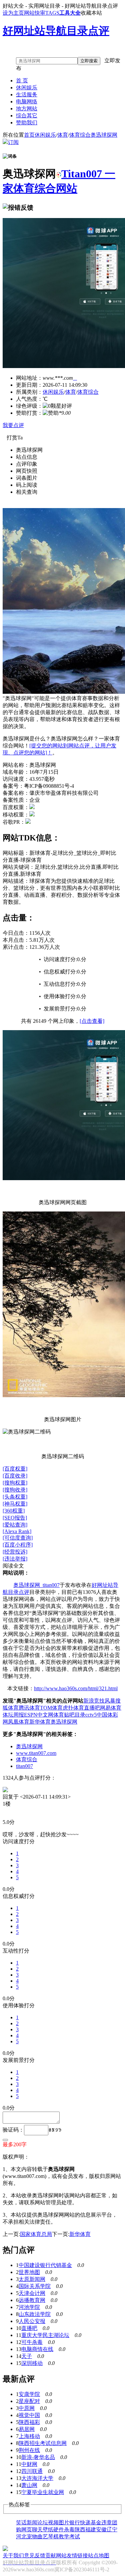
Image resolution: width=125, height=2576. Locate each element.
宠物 (32, 2536)
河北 (21, 2536)
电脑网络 (27, 102)
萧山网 (29, 2485)
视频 (53, 2522)
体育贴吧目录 (69, 1715)
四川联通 (32, 2471)
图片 (64, 2522)
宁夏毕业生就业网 (43, 2492)
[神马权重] (15, 1504)
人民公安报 (32, 2321)
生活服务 (27, 95)
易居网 (27, 2429)
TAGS (52, 13)
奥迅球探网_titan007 (36, 1585)
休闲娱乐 (27, 88)
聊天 (37, 2529)
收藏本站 (91, 13)
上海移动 (29, 2436)
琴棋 (53, 2536)
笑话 (21, 2522)
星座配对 (29, 2401)
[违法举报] (15, 1559)
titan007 (24, 1766)
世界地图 (29, 2272)
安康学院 (29, 2394)
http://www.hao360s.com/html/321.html (76, 1688)
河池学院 (29, 2307)
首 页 (22, 81)
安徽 (101, 2529)
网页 (27, 2529)
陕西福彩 (29, 2422)
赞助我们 (27, 123)
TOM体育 (51, 1708)
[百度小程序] (18, 1545)
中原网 (27, 2408)
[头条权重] (15, 1497)
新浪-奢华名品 (38, 2457)
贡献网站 (56, 2555)
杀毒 (69, 2529)
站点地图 (99, 2555)
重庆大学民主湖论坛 (45, 2335)
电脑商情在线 (37, 2349)
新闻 (32, 2522)
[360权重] (14, 1511)
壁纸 (48, 2529)
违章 (107, 2522)
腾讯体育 (29, 1708)
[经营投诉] (15, 1552)
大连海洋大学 (37, 2478)
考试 (75, 2536)
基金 (96, 2522)
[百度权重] (15, 1469)
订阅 (13, 142)
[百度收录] (15, 1476)
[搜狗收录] (15, 1490)
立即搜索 (89, 61)
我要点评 (13, 425)
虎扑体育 (73, 1708)
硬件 (59, 2529)
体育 (63, 135)
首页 (29, 135)
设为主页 (13, 13)
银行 (75, 2522)
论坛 (43, 2522)
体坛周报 (13, 1715)
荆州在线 (29, 2450)
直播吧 (92, 1708)
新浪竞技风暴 (99, 1701)
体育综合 (80, 135)
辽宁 (112, 2529)
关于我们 (13, 2555)
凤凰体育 (19, 1722)
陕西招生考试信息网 (43, 2443)
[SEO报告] (15, 1518)
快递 (85, 2522)
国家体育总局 (36, 2234)
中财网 (29, 2464)
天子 (27, 2356)
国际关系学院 (35, 2286)
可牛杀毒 (32, 2342)
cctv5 (91, 1715)
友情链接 (77, 2555)
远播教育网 (32, 2300)
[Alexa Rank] (17, 1531)
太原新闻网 (32, 2279)
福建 (91, 2529)
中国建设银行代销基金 (45, 2265)
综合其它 (27, 116)
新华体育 (40, 1722)
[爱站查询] (15, 1525)
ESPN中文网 (39, 1715)
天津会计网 (32, 2293)
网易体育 (111, 1708)
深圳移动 (32, 2363)
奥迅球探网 (104, 135)
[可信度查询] (18, 1538)
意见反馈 (35, 2555)
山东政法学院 (35, 2314)
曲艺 (43, 2536)
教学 (64, 2536)
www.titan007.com (36, 1753)
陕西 (80, 2529)
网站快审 (35, 13)
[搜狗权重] (15, 1483)
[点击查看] (92, 1021)
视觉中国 (29, 2415)
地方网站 (27, 109)
